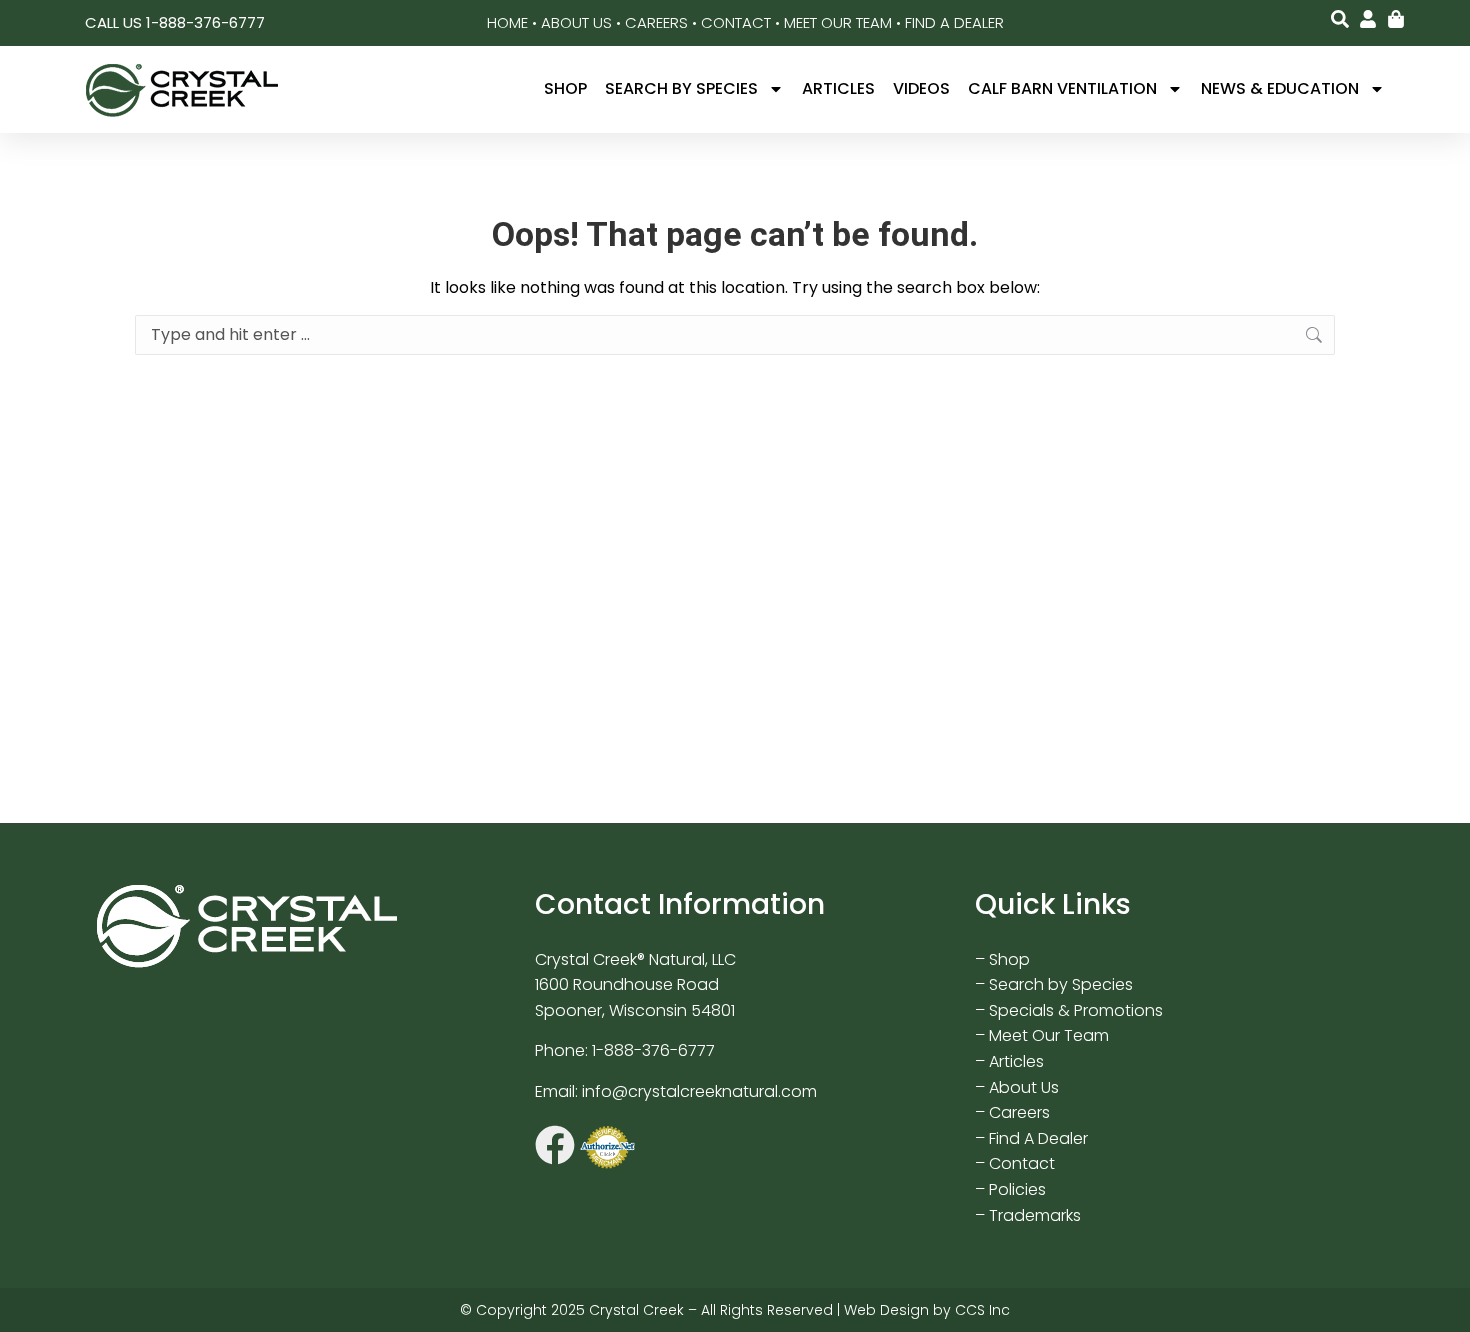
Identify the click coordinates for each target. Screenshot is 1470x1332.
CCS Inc (982, 1310)
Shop (565, 88)
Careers (656, 22)
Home (507, 22)
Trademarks (1035, 1215)
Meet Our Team (838, 22)
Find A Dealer (954, 22)
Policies (1017, 1189)
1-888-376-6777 (653, 1050)
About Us (576, 22)
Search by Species (681, 88)
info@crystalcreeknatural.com (699, 1091)
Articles (838, 88)
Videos (921, 88)
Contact (736, 22)
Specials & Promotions (1076, 1010)
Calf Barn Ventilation (1062, 88)
